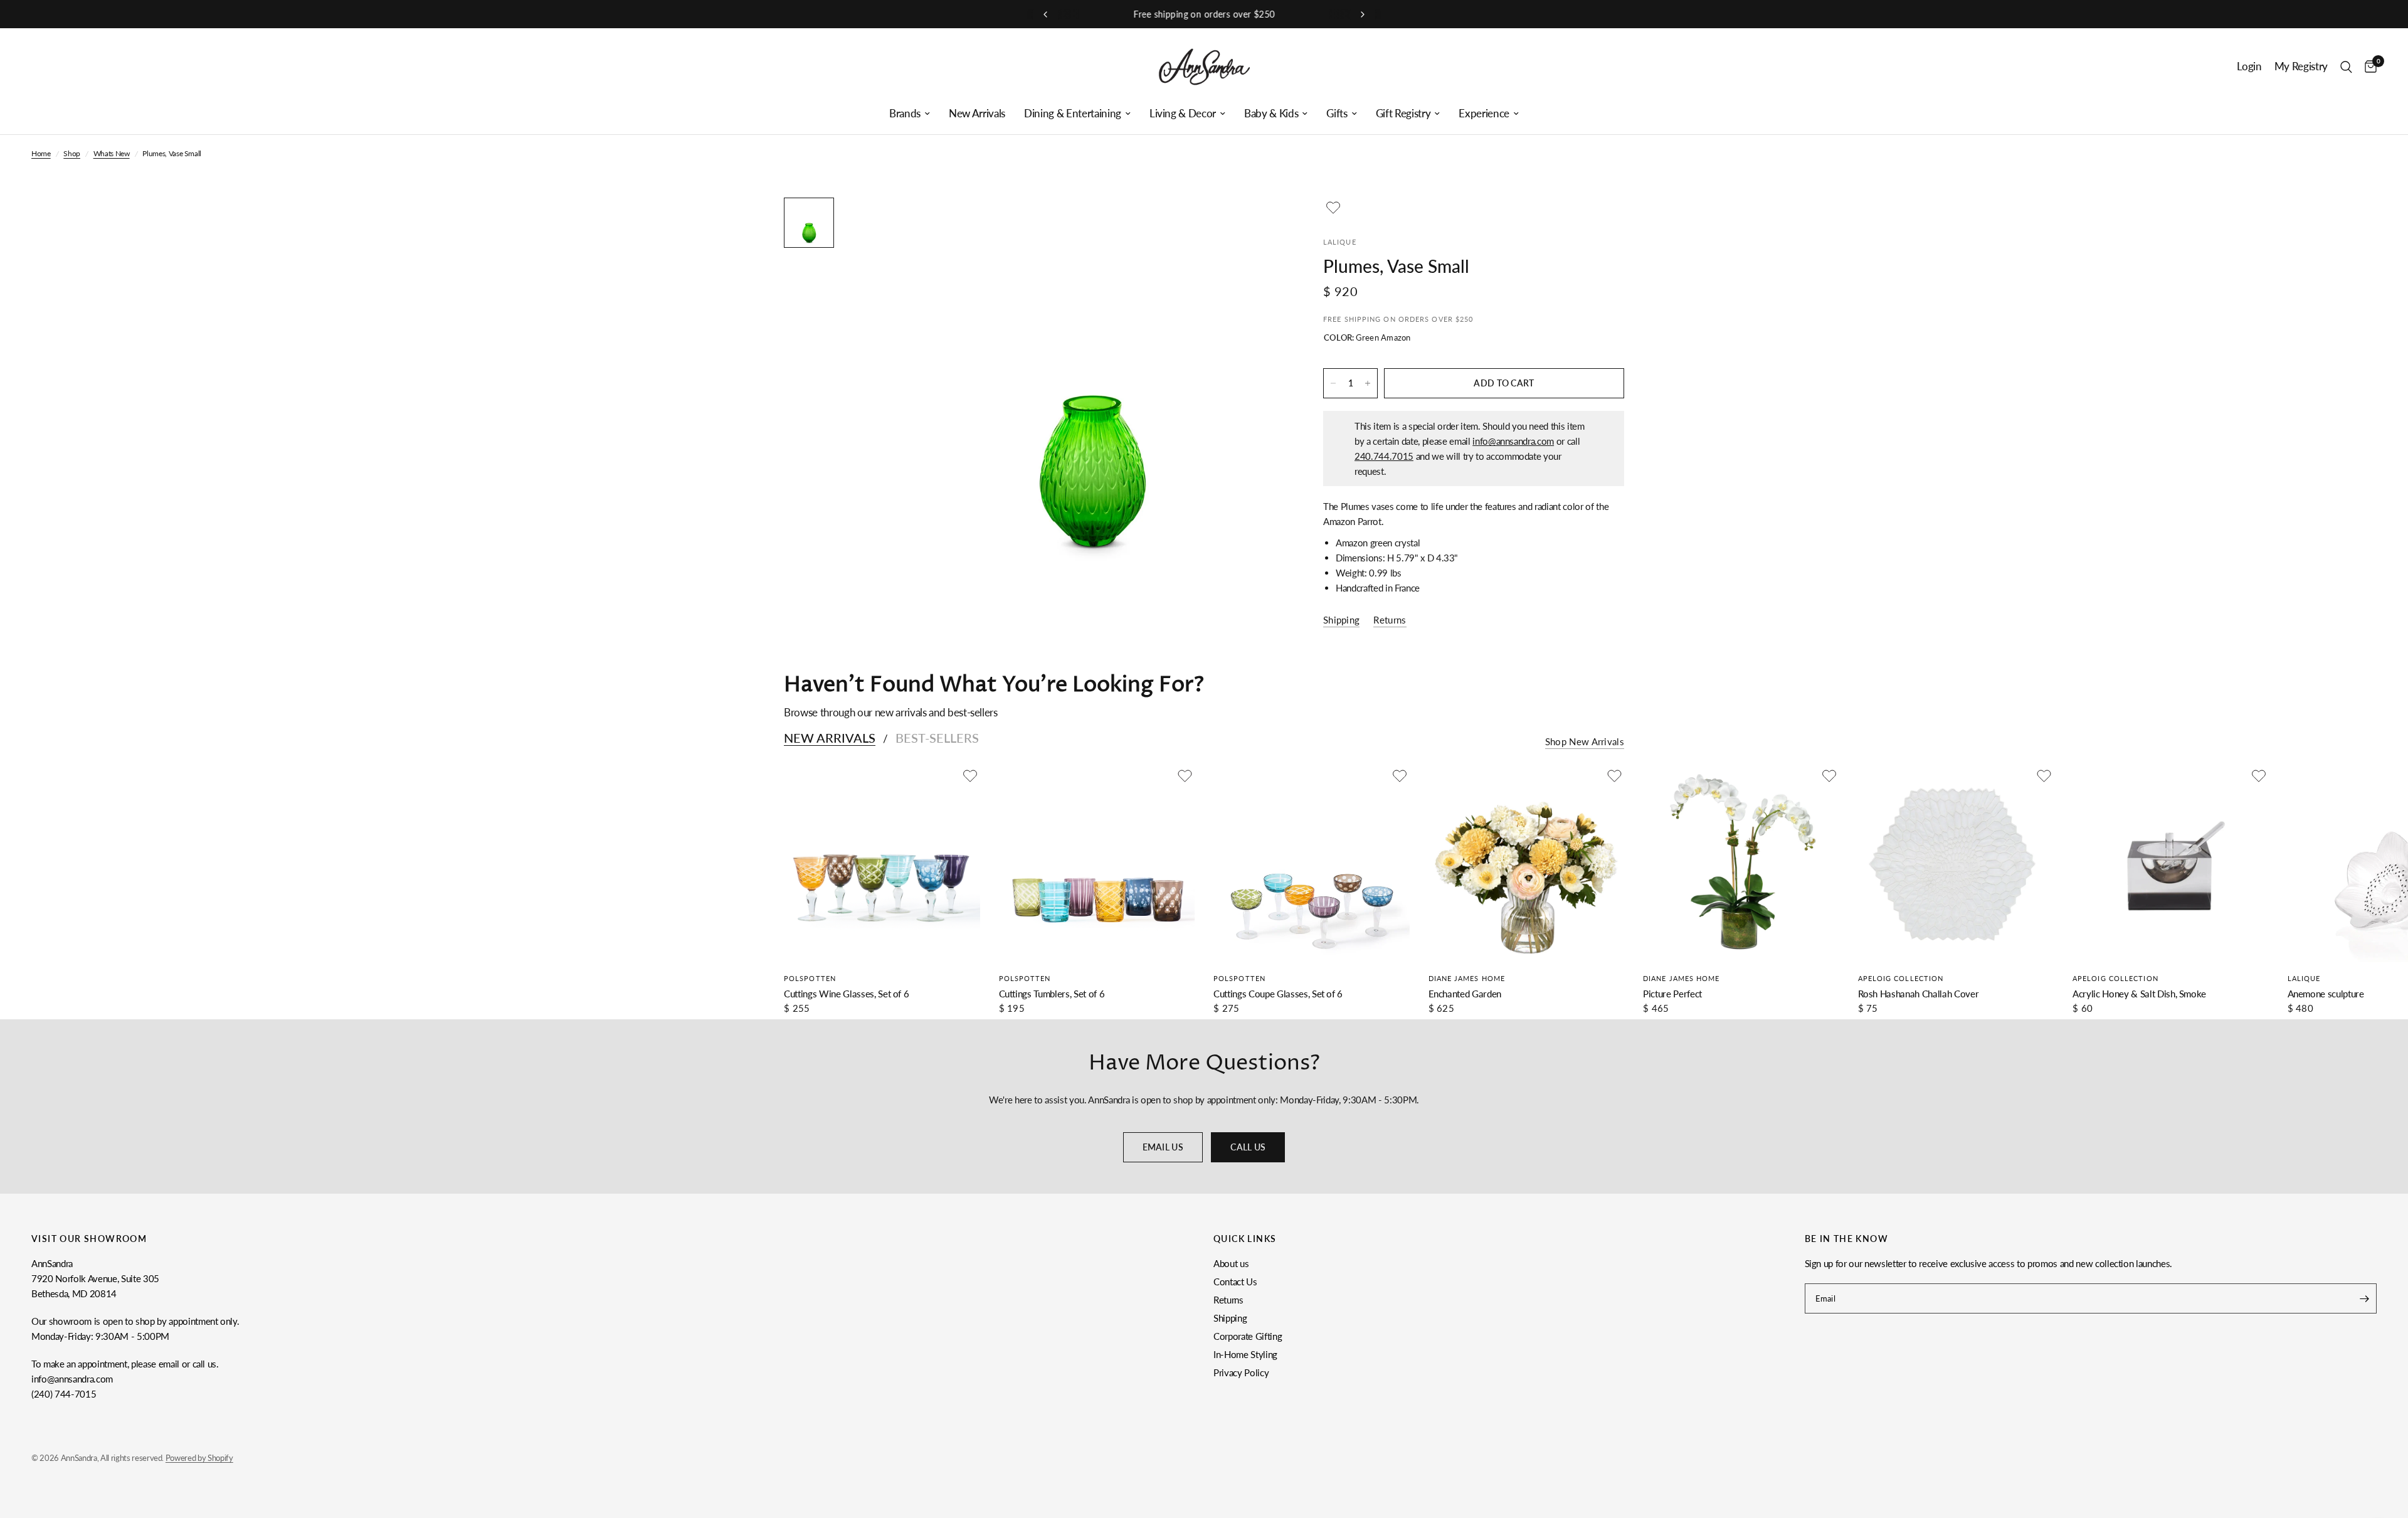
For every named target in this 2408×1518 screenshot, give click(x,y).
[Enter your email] (2364, 1298)
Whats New (112, 153)
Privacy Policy (1241, 1372)
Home (41, 153)
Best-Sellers (937, 738)
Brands (905, 114)
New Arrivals (977, 114)
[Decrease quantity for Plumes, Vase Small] (1333, 383)
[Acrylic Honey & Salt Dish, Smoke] (2171, 864)
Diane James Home (1467, 978)
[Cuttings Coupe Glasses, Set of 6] (1312, 864)
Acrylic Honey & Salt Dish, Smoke (2139, 994)
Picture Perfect (1672, 994)
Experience (1484, 114)
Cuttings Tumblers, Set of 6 (1052, 994)
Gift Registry (1403, 114)
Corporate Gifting (1248, 1336)
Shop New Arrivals (1585, 742)
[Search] (2346, 67)
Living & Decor (1183, 114)
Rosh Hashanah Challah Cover (1919, 994)
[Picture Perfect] (1741, 864)
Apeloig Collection (1901, 978)
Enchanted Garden (1465, 994)
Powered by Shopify (199, 1458)
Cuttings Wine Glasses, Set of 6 (846, 994)
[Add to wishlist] (1333, 208)
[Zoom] (1259, 224)
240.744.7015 (1384, 456)
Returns (1228, 1300)
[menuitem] (910, 114)
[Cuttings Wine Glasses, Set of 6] (882, 864)
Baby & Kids (1271, 114)
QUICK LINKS (1245, 1239)
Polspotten (810, 978)
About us (1231, 1263)
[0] (2368, 67)
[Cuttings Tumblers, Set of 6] (1097, 864)
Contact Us (1235, 1282)
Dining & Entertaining (1073, 114)
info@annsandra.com (1513, 441)
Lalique (2304, 978)
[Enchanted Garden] (1527, 864)
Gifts (1337, 114)
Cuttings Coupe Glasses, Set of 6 (1278, 994)
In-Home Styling (1245, 1354)
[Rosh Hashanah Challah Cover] (1956, 864)
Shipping (1230, 1318)
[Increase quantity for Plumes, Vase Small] (1368, 383)
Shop (72, 153)
